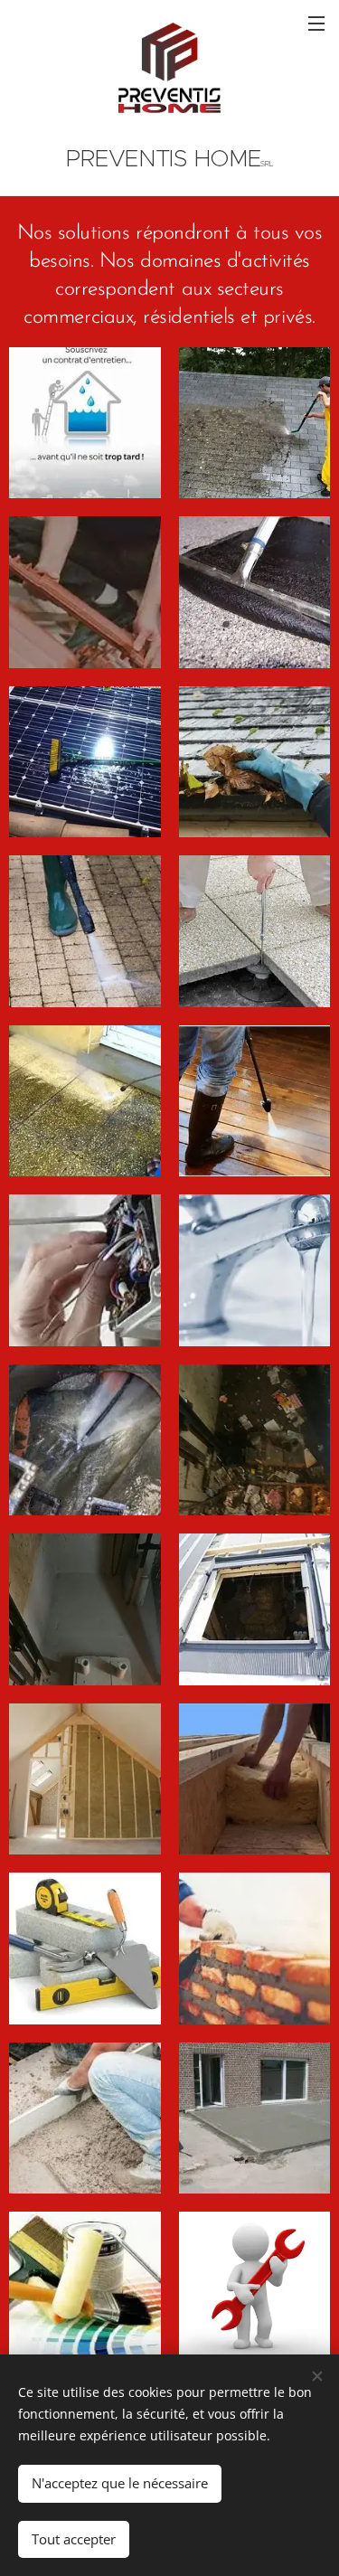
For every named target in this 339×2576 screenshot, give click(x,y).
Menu (316, 23)
